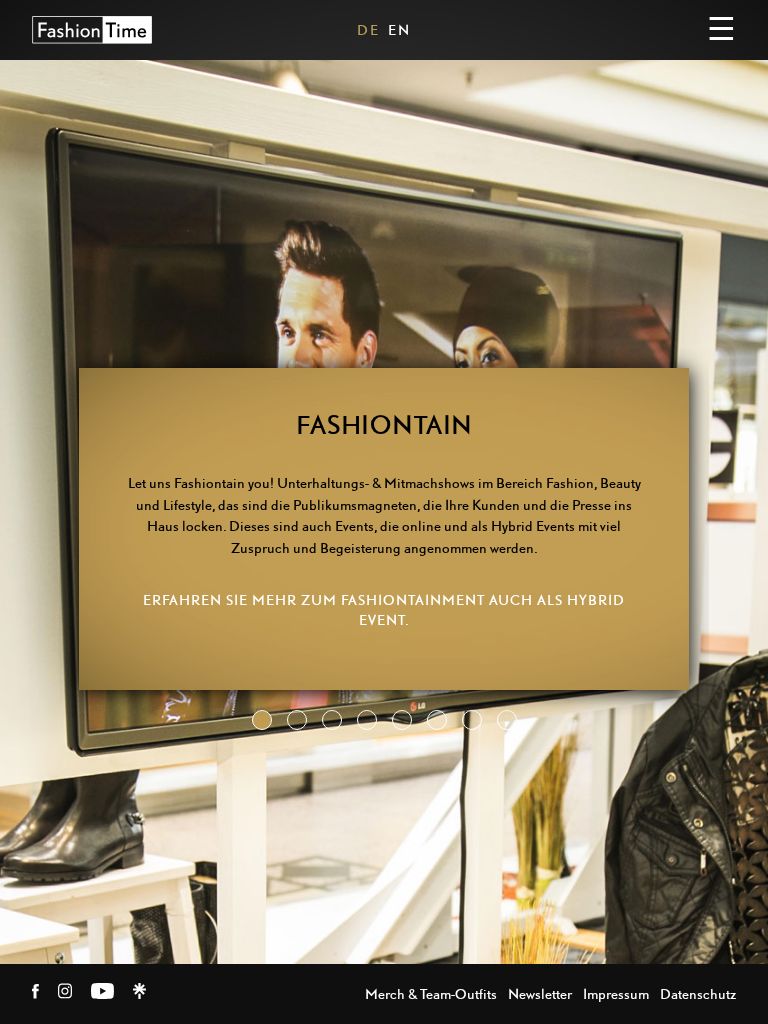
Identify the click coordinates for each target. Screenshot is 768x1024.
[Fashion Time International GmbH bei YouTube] (104, 993)
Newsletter (540, 993)
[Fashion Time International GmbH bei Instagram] (66, 993)
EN (399, 29)
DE (368, 29)
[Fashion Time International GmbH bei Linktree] (139, 993)
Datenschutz (698, 993)
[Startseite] (92, 29)
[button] (262, 720)
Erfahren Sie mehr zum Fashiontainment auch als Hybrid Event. (384, 609)
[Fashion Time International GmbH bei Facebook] (37, 993)
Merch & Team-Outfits (431, 993)
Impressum (616, 993)
